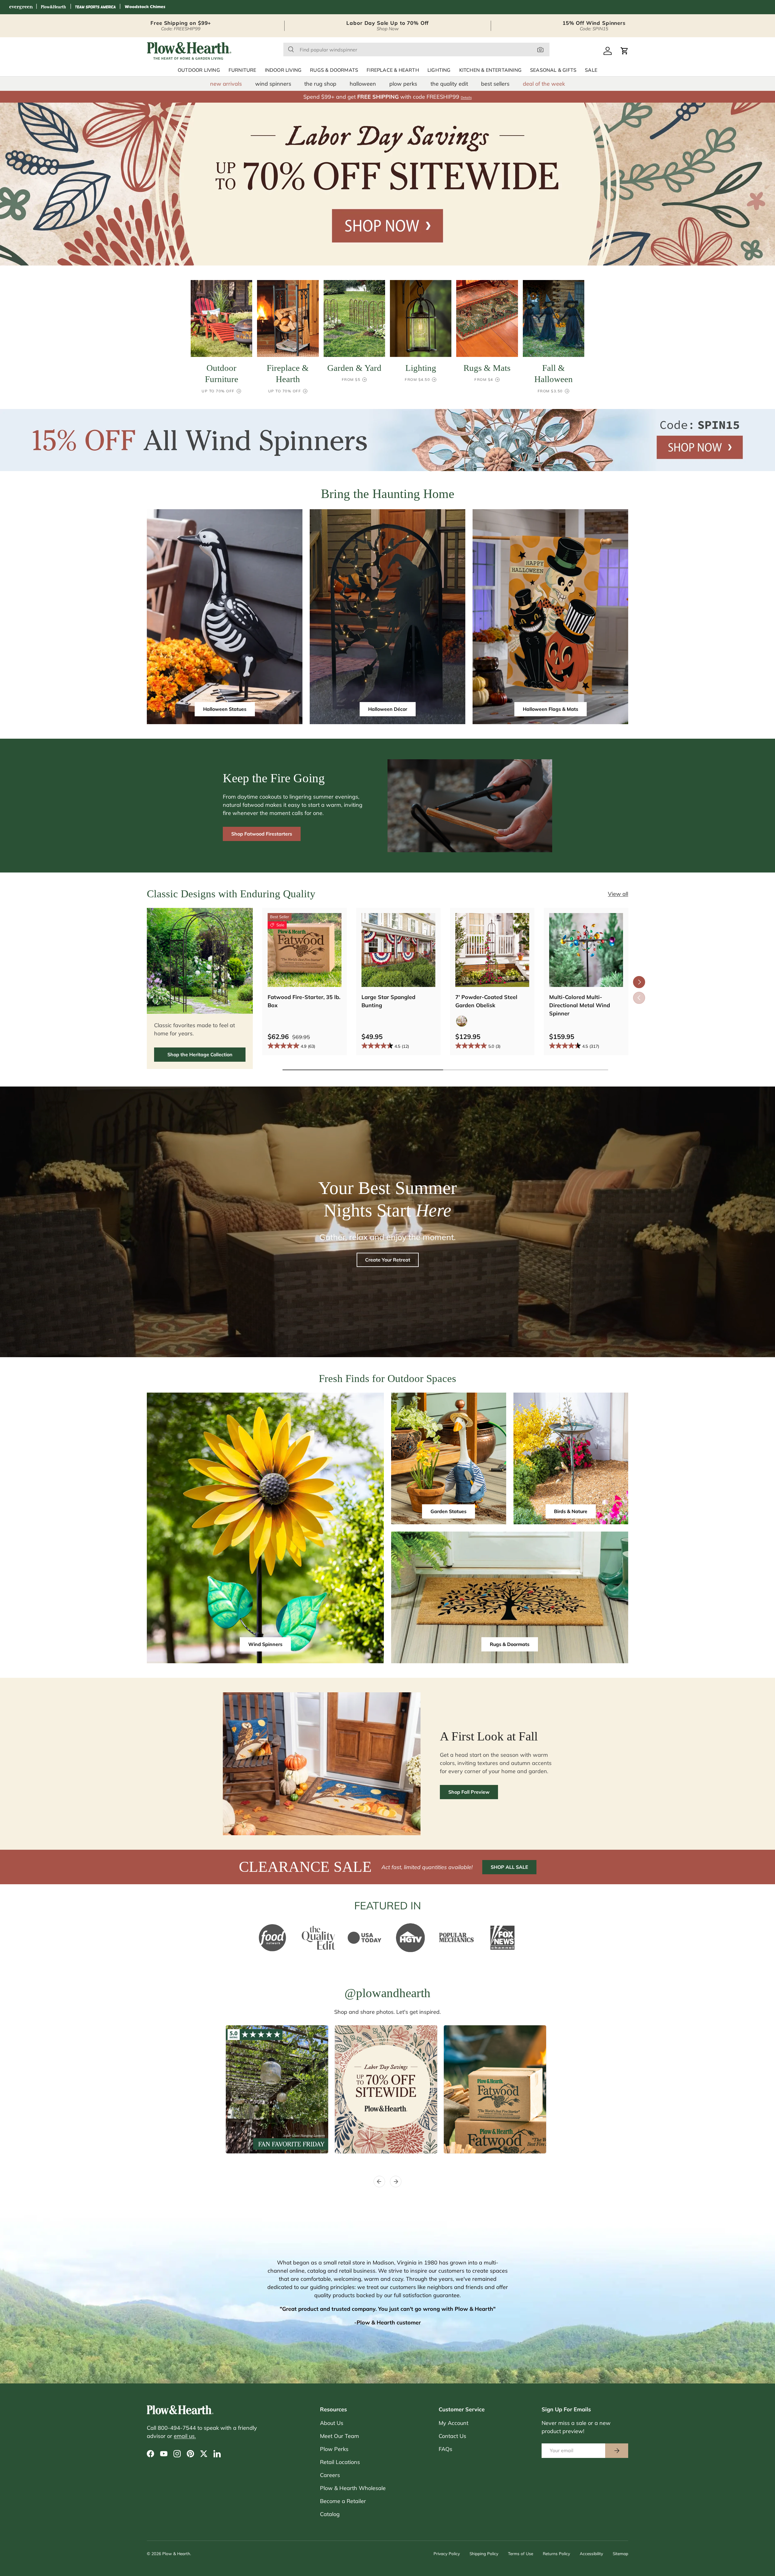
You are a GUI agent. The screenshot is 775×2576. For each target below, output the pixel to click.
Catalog (330, 2514)
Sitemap (620, 2553)
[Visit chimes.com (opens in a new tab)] (145, 7)
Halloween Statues (225, 709)
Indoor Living (283, 70)
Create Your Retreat (388, 1260)
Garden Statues (449, 1511)
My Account (453, 2423)
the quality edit (449, 84)
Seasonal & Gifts (553, 70)
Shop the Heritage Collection (200, 1054)
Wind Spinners (265, 1644)
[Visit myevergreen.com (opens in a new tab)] (21, 7)
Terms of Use (521, 2553)
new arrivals (226, 84)
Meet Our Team (340, 2436)
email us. (185, 2436)
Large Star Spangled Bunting (388, 1001)
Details (466, 97)
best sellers (495, 84)
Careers (330, 2475)
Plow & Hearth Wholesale (353, 2488)
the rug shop (320, 84)
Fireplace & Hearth (393, 70)
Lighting (439, 70)
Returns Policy (556, 2553)
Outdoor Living (199, 70)
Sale (591, 70)
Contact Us (452, 2436)
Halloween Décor (388, 709)
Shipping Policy (484, 2553)
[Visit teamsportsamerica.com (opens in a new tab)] (95, 7)
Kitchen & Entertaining (490, 70)
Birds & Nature (571, 1511)
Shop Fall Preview (469, 1792)
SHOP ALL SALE (509, 1867)
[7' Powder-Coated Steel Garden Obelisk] (492, 950)
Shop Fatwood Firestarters (262, 834)
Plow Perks (334, 2449)
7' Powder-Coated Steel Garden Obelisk (486, 1001)
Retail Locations (340, 2462)
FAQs (445, 2449)
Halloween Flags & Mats (551, 709)
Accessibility (591, 2553)
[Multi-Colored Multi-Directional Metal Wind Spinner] (586, 950)
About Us (332, 2423)
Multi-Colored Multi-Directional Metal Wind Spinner (580, 1005)
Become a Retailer (343, 2501)
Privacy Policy (447, 2553)
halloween (363, 84)
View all (618, 894)
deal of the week (544, 84)
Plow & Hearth (176, 2553)
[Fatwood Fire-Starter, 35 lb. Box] (305, 950)
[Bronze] (462, 1021)
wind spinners (273, 84)
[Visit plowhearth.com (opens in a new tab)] (54, 7)
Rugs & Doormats (334, 70)
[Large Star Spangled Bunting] (398, 950)
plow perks (403, 84)
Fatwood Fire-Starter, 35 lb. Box (304, 1001)
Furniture (242, 70)
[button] (625, 51)
